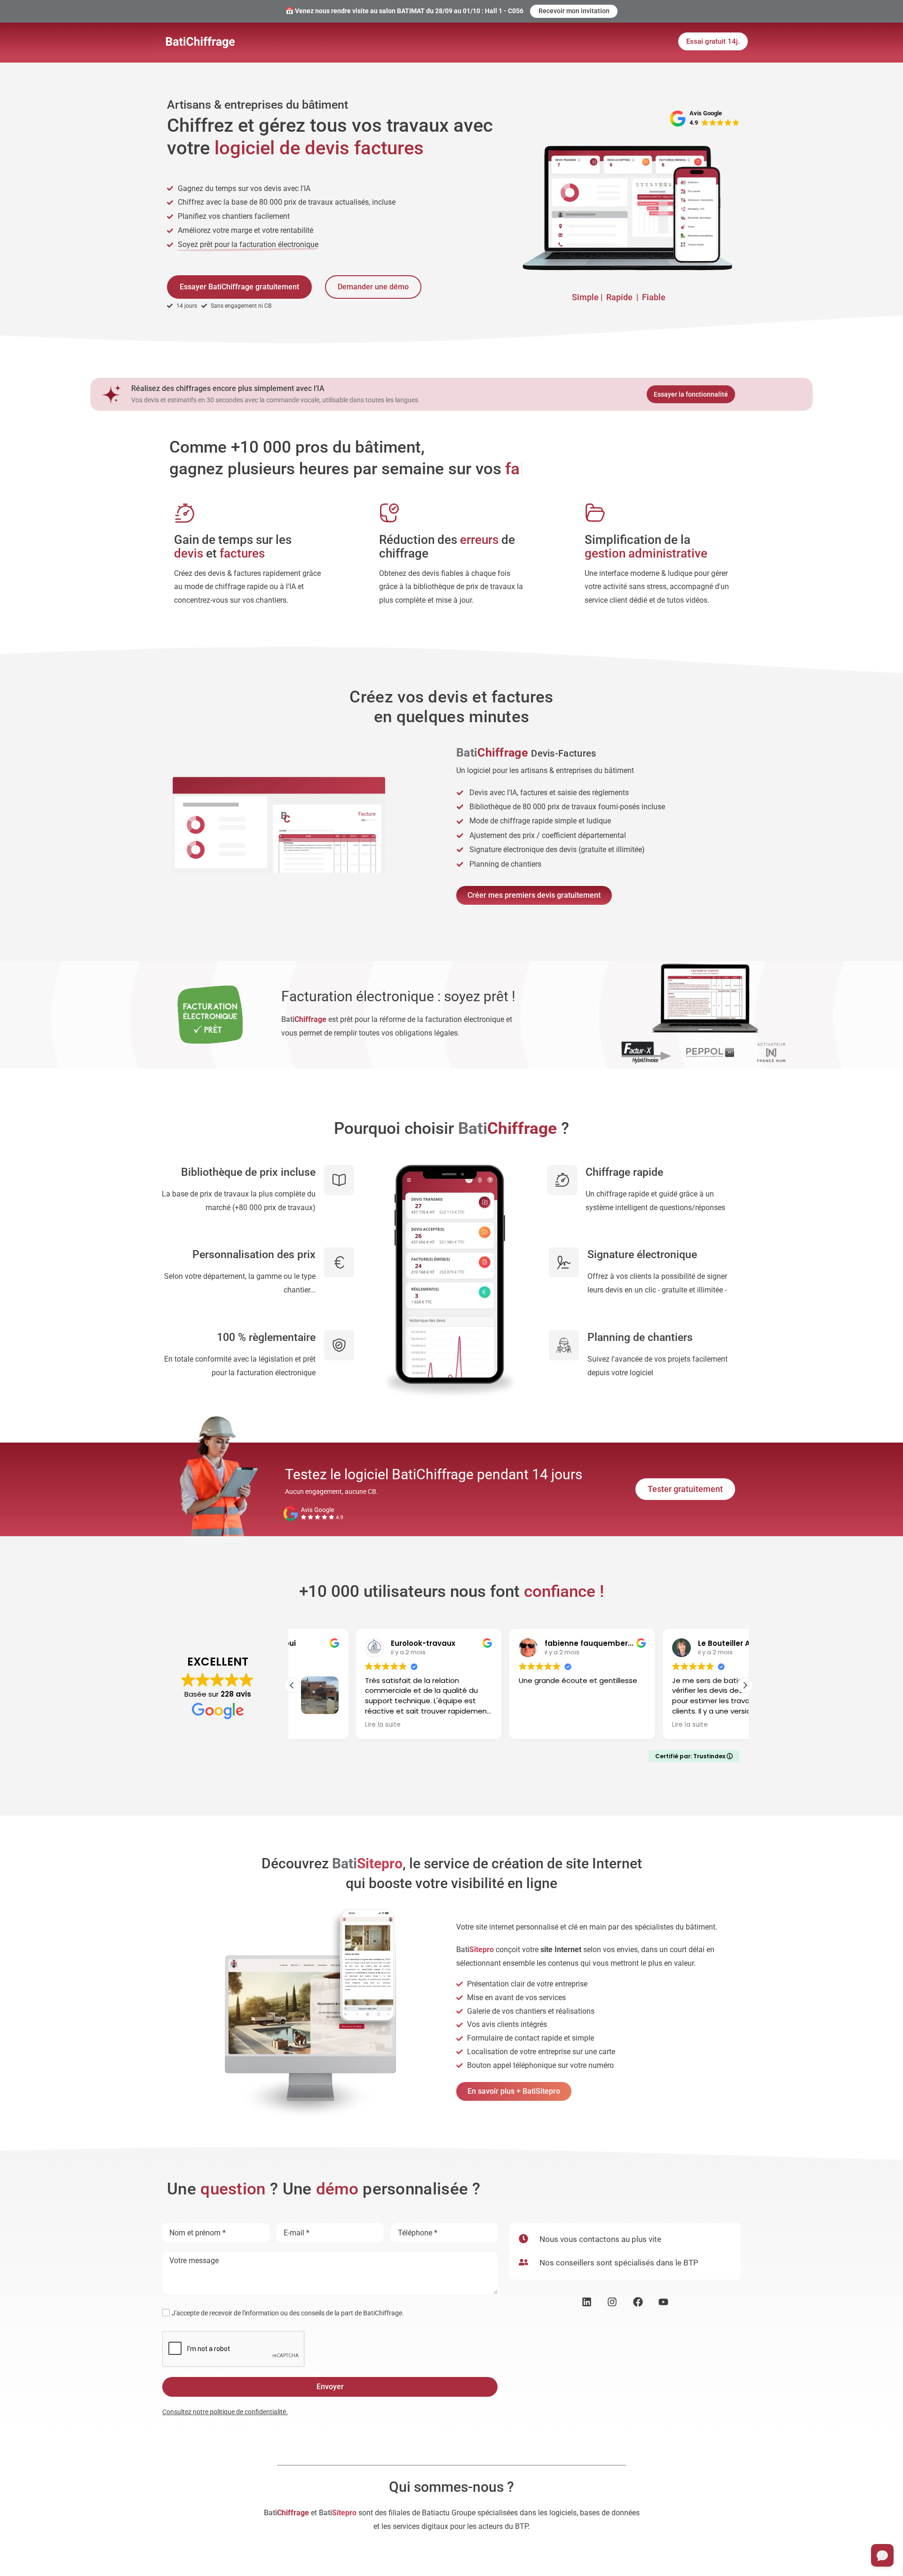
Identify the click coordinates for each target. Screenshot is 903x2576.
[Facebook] (638, 2302)
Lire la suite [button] (319, 1725)
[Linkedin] (587, 2302)
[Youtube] (664, 2302)
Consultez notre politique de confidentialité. (225, 2412)
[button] (745, 1685)
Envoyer (330, 2387)
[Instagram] (612, 2302)
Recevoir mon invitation (574, 11)
